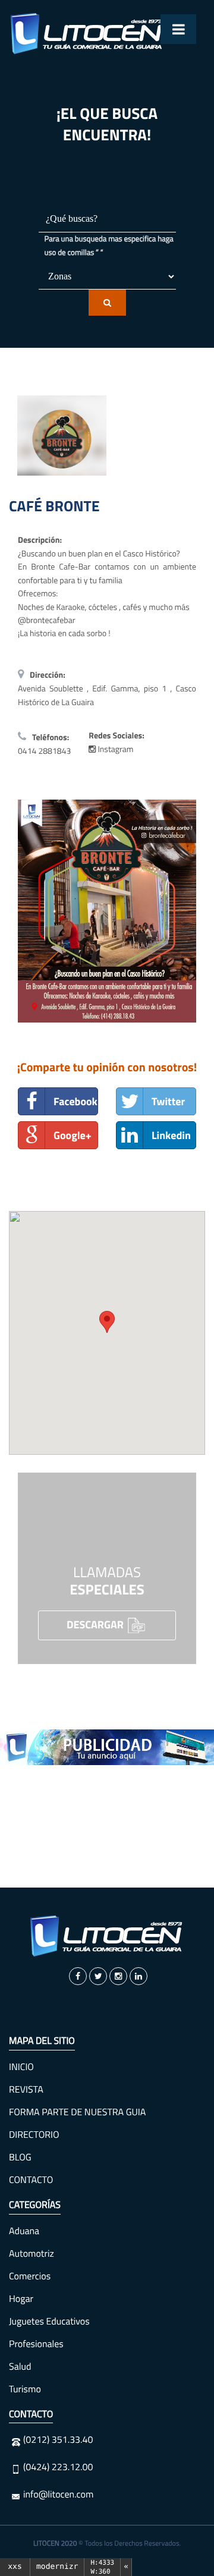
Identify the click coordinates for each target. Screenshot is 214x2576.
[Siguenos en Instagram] (118, 1976)
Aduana (24, 2231)
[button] (107, 1322)
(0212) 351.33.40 (58, 2440)
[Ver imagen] (107, 911)
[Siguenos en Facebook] (78, 1976)
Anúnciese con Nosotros (107, 1838)
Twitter (168, 1101)
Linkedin (171, 1135)
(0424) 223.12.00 (58, 2467)
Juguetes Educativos (49, 2322)
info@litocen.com (58, 2495)
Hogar (21, 2299)
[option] (107, 1747)
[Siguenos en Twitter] (98, 1976)
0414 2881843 (44, 751)
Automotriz (32, 2254)
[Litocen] (107, 1936)
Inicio (21, 2067)
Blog (20, 2157)
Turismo (25, 2389)
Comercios (30, 2276)
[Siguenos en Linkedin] (139, 1976)
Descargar (96, 1624)
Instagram (114, 749)
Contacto (31, 2180)
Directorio (34, 2135)
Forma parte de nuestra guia (77, 2112)
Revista (26, 2090)
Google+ (73, 1135)
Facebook (75, 1101)
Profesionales (36, 2344)
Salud (20, 2367)
